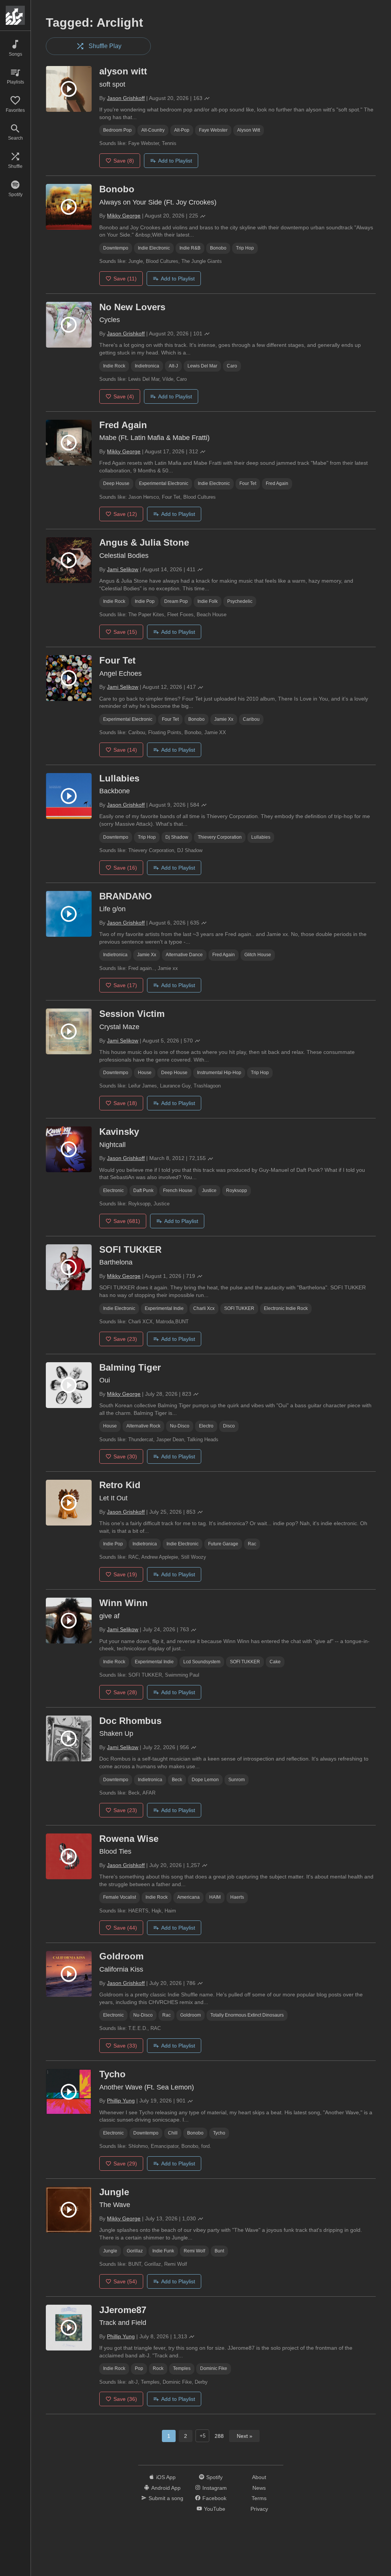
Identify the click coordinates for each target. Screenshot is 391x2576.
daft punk (143, 1191)
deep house (116, 483)
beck (177, 1780)
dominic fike (214, 2368)
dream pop (176, 601)
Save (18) (125, 1103)
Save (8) (124, 161)
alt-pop (182, 130)
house (145, 1073)
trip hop (245, 248)
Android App (166, 2488)
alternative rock (143, 1426)
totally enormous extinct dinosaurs (247, 2015)
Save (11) (125, 279)
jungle (110, 2251)
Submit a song (166, 2498)
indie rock (114, 366)
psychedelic (240, 601)
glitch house (258, 955)
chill (173, 2133)
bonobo (218, 248)
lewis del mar (202, 366)
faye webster (213, 130)
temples (182, 2368)
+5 (203, 2436)
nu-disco (180, 1426)
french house (178, 1191)
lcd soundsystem (202, 1662)
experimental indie (164, 1308)
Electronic (113, 1191)
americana (188, 1897)
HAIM (215, 1897)
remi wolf (194, 2251)
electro (206, 1426)
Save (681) (127, 1221)
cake (275, 1662)
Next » (245, 2436)
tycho (219, 2133)
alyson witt (249, 130)
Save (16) (125, 868)
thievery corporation (220, 837)
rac (252, 1544)
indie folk (208, 601)
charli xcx (204, 1308)
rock (158, 2368)
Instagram (215, 2488)
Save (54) (125, 2281)
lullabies (261, 837)
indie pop (145, 601)
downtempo (116, 248)
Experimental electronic (164, 483)
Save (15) (125, 632)
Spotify (214, 2477)
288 (219, 2436)
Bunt (219, 2251)
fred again (277, 483)
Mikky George (124, 216)
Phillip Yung (121, 2101)
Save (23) (125, 1339)
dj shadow (177, 837)
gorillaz (135, 2251)
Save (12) (125, 514)
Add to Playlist (175, 161)
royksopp (237, 1191)
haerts (237, 1897)
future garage (223, 1544)
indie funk (163, 2251)
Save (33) (125, 2046)
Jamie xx (224, 719)
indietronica (147, 366)
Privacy (259, 2509)
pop (139, 2368)
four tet (248, 483)
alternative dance (184, 955)
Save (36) (125, 2399)
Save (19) (125, 1574)
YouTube (215, 2509)
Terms (259, 2498)
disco (229, 1426)
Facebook (214, 2498)
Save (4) (124, 396)
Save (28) (125, 1692)
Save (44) (125, 1928)
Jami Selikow (123, 569)
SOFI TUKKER (239, 1308)
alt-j (173, 366)
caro (232, 366)
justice (209, 1191)
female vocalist (120, 1897)
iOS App (166, 2477)
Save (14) (125, 750)
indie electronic (154, 248)
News (259, 2488)
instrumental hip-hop (219, 1073)
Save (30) (125, 1456)
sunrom (237, 1780)
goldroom (191, 2015)
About (259, 2477)
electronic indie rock (286, 1308)
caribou (251, 719)
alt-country (153, 130)
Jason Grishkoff (126, 98)
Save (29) (125, 2164)
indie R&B (190, 248)
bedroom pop (117, 130)
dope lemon (205, 1780)
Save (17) (125, 985)
